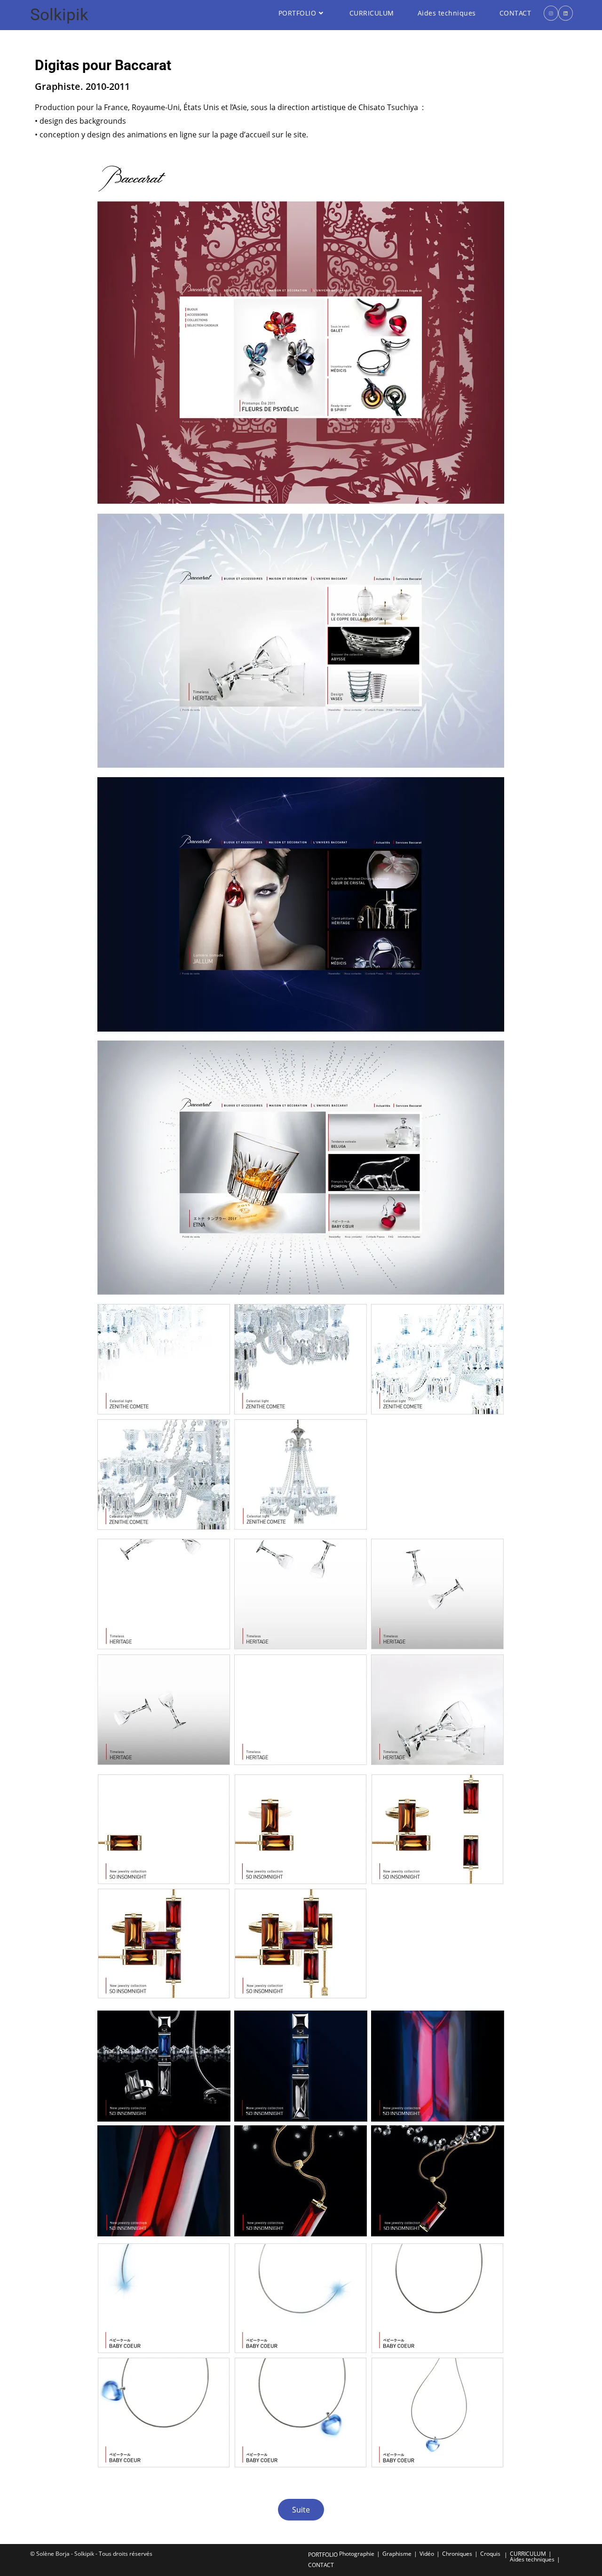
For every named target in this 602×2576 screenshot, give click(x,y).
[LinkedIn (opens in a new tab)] (566, 13)
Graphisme (397, 2554)
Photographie (357, 2554)
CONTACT (321, 2565)
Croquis (490, 2554)
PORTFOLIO (323, 2555)
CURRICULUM (528, 2554)
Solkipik (59, 15)
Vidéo (427, 2554)
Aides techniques (532, 2559)
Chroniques (457, 2554)
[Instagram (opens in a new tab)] (551, 13)
